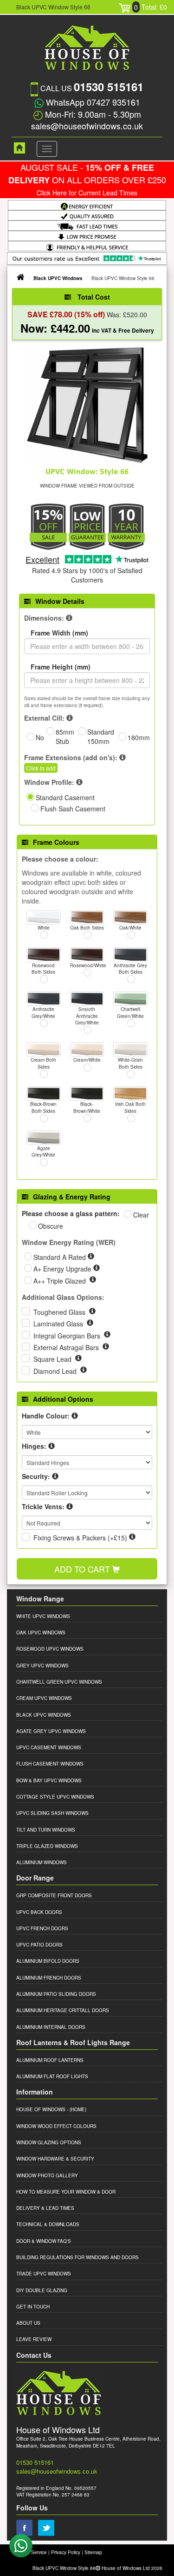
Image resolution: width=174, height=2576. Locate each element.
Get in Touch (33, 2307)
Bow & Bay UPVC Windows (49, 1780)
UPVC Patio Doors (39, 1945)
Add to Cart (83, 1569)
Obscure (51, 1226)
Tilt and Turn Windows (46, 1830)
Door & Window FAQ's (44, 2241)
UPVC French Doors (42, 1928)
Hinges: (34, 1446)
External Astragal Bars (67, 1347)
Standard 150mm (101, 736)
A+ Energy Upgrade (63, 1269)
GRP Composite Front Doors (54, 1895)
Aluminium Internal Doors (51, 2027)
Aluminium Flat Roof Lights (52, 2076)
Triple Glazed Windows (47, 1846)
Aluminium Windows (42, 1862)
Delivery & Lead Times (45, 2208)
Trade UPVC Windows (44, 2274)
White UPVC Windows (43, 1616)
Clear (141, 1215)
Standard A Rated (61, 1257)
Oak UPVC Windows (41, 1633)
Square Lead (53, 1359)
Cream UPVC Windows (44, 1698)
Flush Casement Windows (50, 1764)
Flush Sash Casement (73, 809)
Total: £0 (151, 7)
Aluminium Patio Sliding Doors (56, 1994)
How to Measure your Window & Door (66, 2192)
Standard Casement (65, 797)
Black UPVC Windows (58, 278)
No (40, 737)
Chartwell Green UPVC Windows (59, 1682)
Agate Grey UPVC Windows (51, 1731)
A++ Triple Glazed (61, 1281)
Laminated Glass (59, 1324)
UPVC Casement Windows (49, 1747)
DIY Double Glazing (42, 2290)
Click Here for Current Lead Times (87, 193)
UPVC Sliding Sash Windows (52, 1813)
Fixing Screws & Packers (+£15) (80, 1538)
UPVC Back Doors (39, 1912)
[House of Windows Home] (15, 148)
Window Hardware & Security (55, 2159)
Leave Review (34, 2339)
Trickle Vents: (43, 1506)
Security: (36, 1476)
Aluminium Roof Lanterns (50, 2060)
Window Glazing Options (49, 2142)
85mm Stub (65, 736)
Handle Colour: (46, 1416)
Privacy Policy (66, 2552)
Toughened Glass (60, 1312)
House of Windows (41, 2109)
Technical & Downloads (48, 2224)
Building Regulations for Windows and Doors (77, 2257)
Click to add (41, 768)
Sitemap (93, 2552)
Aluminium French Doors (49, 1978)
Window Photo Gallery (47, 2175)
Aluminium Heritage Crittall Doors (63, 2010)
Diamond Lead (56, 1371)
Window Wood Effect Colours (56, 2126)
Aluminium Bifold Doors (48, 1961)
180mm (139, 737)
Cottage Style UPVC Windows (55, 1797)
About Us (28, 2323)
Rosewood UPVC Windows (50, 1649)
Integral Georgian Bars (68, 1336)
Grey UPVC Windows (42, 1666)
